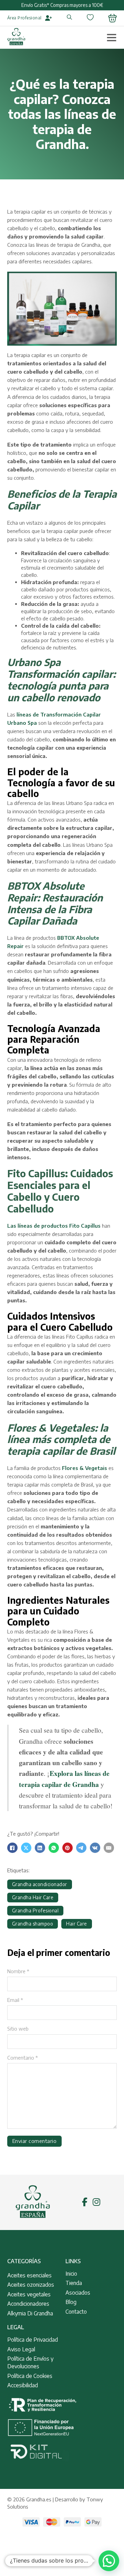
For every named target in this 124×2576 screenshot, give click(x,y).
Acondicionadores (28, 2304)
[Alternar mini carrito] (112, 18)
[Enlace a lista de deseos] (90, 18)
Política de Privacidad (33, 2340)
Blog (71, 2302)
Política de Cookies (30, 2376)
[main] (16, 38)
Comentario (23, 2058)
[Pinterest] (68, 1848)
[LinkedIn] (40, 1848)
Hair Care (77, 1924)
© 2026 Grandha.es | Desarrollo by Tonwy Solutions (55, 2503)
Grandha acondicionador (40, 1884)
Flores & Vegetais (85, 1468)
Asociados (78, 2293)
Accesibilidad (23, 2385)
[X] (26, 1848)
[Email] (109, 1848)
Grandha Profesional (35, 1910)
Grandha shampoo (33, 1924)
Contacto (76, 2312)
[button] (109, 2561)
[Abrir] (112, 37)
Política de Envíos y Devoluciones (30, 2362)
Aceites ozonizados (31, 2285)
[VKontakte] (95, 1848)
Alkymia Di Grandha (30, 2313)
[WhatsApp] (54, 1848)
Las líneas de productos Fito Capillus (54, 1226)
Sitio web (18, 2029)
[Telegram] (81, 1848)
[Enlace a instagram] (96, 2202)
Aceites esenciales (29, 2275)
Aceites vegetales (29, 2294)
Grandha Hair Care (33, 1897)
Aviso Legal (21, 2349)
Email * (15, 2000)
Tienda (74, 2283)
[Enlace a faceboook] (85, 2202)
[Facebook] (12, 1848)
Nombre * (18, 1971)
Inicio (71, 2274)
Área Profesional (24, 18)
